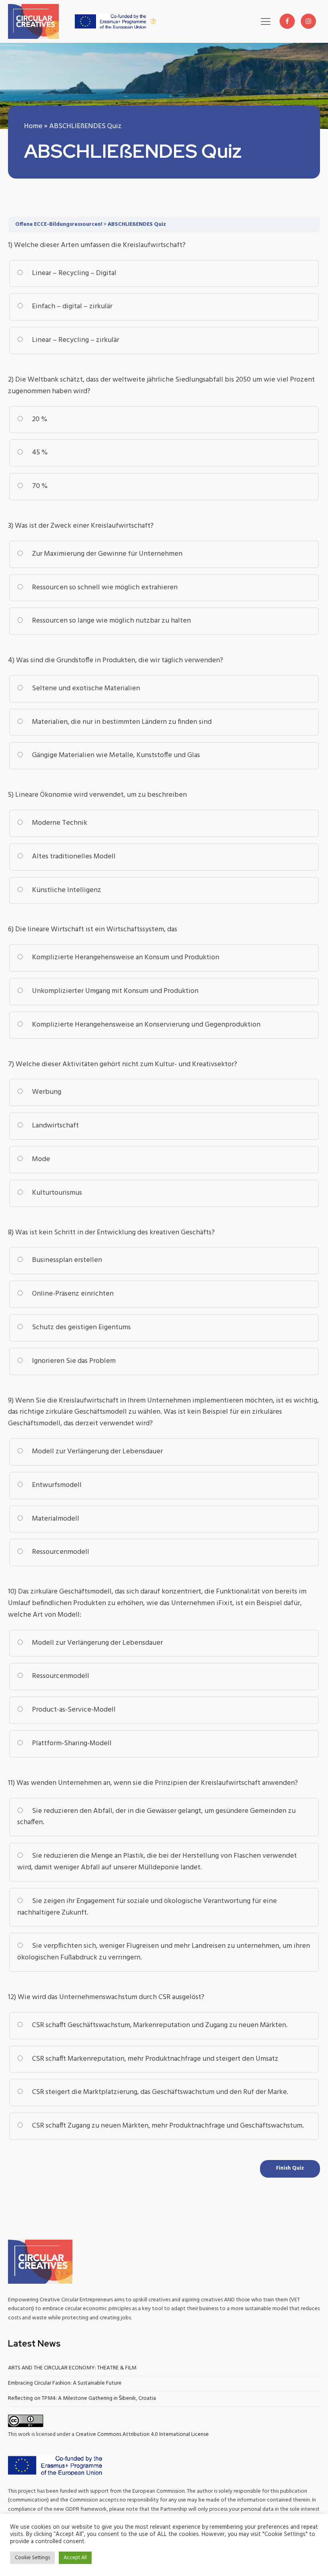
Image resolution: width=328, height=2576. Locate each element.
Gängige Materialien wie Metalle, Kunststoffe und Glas (115, 755)
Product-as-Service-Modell (73, 1710)
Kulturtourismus (56, 1193)
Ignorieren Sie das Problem (73, 1361)
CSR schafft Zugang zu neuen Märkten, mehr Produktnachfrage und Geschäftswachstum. (167, 2126)
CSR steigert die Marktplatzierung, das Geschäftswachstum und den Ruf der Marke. (159, 2092)
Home (33, 126)
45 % (39, 453)
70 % (39, 486)
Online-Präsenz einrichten (72, 1294)
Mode (40, 1159)
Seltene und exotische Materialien (85, 688)
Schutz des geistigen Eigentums (81, 1327)
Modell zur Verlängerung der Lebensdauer (97, 1452)
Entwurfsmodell (56, 1485)
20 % (39, 419)
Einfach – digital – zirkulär (71, 306)
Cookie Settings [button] (32, 2558)
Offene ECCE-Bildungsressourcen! (59, 224)
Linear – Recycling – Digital (73, 273)
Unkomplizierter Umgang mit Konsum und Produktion (114, 991)
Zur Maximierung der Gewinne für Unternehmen (106, 554)
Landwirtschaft (55, 1126)
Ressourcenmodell (60, 1552)
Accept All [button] (75, 2558)
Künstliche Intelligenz (66, 890)
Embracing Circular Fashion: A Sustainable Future (65, 2383)
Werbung (46, 1092)
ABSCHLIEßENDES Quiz (137, 224)
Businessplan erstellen (66, 1260)
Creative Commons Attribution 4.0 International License (142, 2434)
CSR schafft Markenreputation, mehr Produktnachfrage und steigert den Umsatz (154, 2059)
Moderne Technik (59, 823)
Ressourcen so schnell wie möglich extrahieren (104, 588)
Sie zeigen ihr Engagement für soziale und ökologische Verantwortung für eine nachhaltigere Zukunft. (147, 1907)
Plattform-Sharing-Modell (71, 1743)
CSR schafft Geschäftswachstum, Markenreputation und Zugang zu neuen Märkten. (159, 2025)
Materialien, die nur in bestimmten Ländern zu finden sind (121, 722)
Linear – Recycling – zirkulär (75, 340)
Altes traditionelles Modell (73, 857)
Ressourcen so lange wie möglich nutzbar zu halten (111, 621)
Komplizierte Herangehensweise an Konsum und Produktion (125, 957)
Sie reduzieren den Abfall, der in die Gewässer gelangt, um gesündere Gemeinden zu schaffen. (156, 1817)
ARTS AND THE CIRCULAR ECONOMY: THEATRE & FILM (72, 2368)
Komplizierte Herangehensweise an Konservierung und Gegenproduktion (145, 1025)
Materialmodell (55, 1519)
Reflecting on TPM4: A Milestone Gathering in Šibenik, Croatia (82, 2398)
